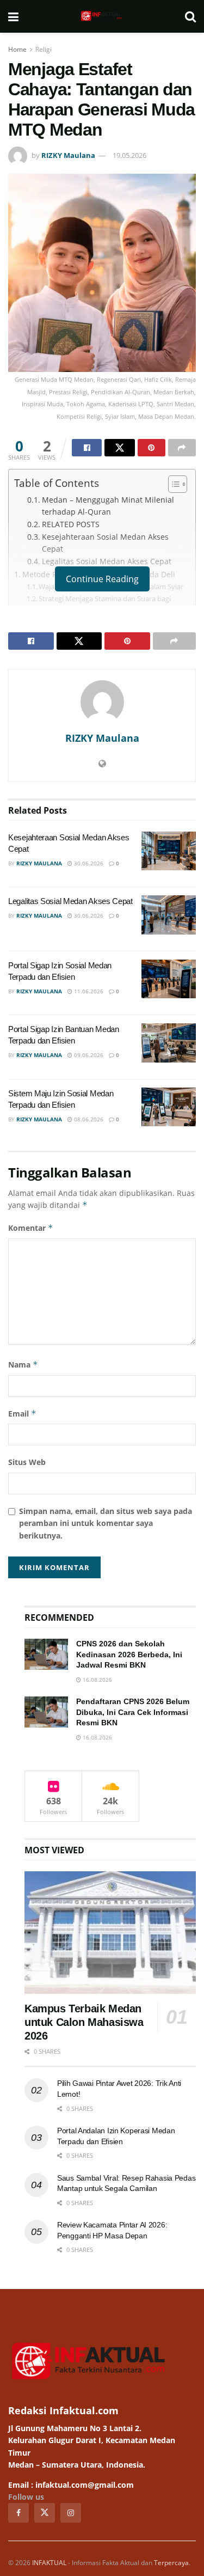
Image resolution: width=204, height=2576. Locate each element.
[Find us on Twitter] (45, 2513)
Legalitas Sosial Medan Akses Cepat (107, 561)
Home (17, 49)
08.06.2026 (88, 1119)
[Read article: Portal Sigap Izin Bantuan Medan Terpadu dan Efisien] (169, 1043)
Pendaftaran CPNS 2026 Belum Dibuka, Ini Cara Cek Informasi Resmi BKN (133, 1712)
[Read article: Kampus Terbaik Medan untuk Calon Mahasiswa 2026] (110, 1933)
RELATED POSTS (71, 524)
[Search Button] (190, 16)
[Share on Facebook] (87, 448)
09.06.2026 (88, 1055)
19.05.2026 (129, 155)
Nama (23, 1365)
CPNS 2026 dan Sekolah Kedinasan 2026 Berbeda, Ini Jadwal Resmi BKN (129, 1654)
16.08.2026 (97, 1680)
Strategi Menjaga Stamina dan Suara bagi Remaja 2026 (105, 604)
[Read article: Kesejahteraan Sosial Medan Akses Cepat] (169, 851)
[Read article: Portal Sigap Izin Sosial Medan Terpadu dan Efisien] (169, 979)
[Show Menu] (13, 16)
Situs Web (27, 1462)
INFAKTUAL (49, 2563)
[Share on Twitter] (119, 448)
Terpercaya (171, 2563)
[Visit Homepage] (102, 16)
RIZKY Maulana (68, 155)
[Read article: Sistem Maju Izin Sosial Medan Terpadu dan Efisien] (169, 1107)
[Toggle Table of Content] (172, 484)
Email (22, 1414)
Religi (44, 49)
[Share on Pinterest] (152, 448)
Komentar (31, 1228)
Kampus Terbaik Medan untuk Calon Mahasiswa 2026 (84, 2022)
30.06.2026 (88, 863)
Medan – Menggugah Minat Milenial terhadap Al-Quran (108, 506)
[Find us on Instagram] (71, 2513)
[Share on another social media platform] (182, 448)
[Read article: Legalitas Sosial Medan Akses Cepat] (169, 915)
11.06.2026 (88, 991)
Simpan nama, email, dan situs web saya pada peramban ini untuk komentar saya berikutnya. (106, 1523)
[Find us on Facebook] (18, 2513)
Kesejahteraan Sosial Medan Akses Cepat (105, 543)
